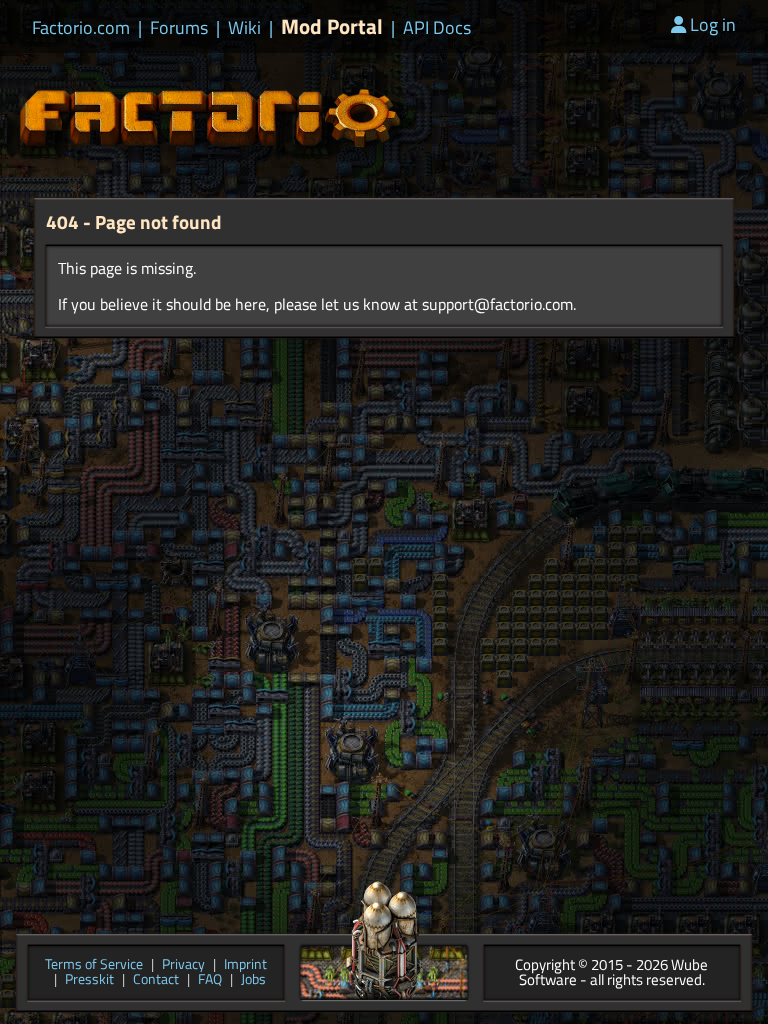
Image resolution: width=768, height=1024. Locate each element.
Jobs (253, 980)
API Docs (437, 28)
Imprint (245, 965)
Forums (179, 28)
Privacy (183, 965)
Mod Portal (332, 26)
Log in (713, 24)
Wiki (244, 28)
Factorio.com (81, 28)
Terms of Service (94, 965)
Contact (156, 980)
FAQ (210, 980)
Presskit (89, 980)
